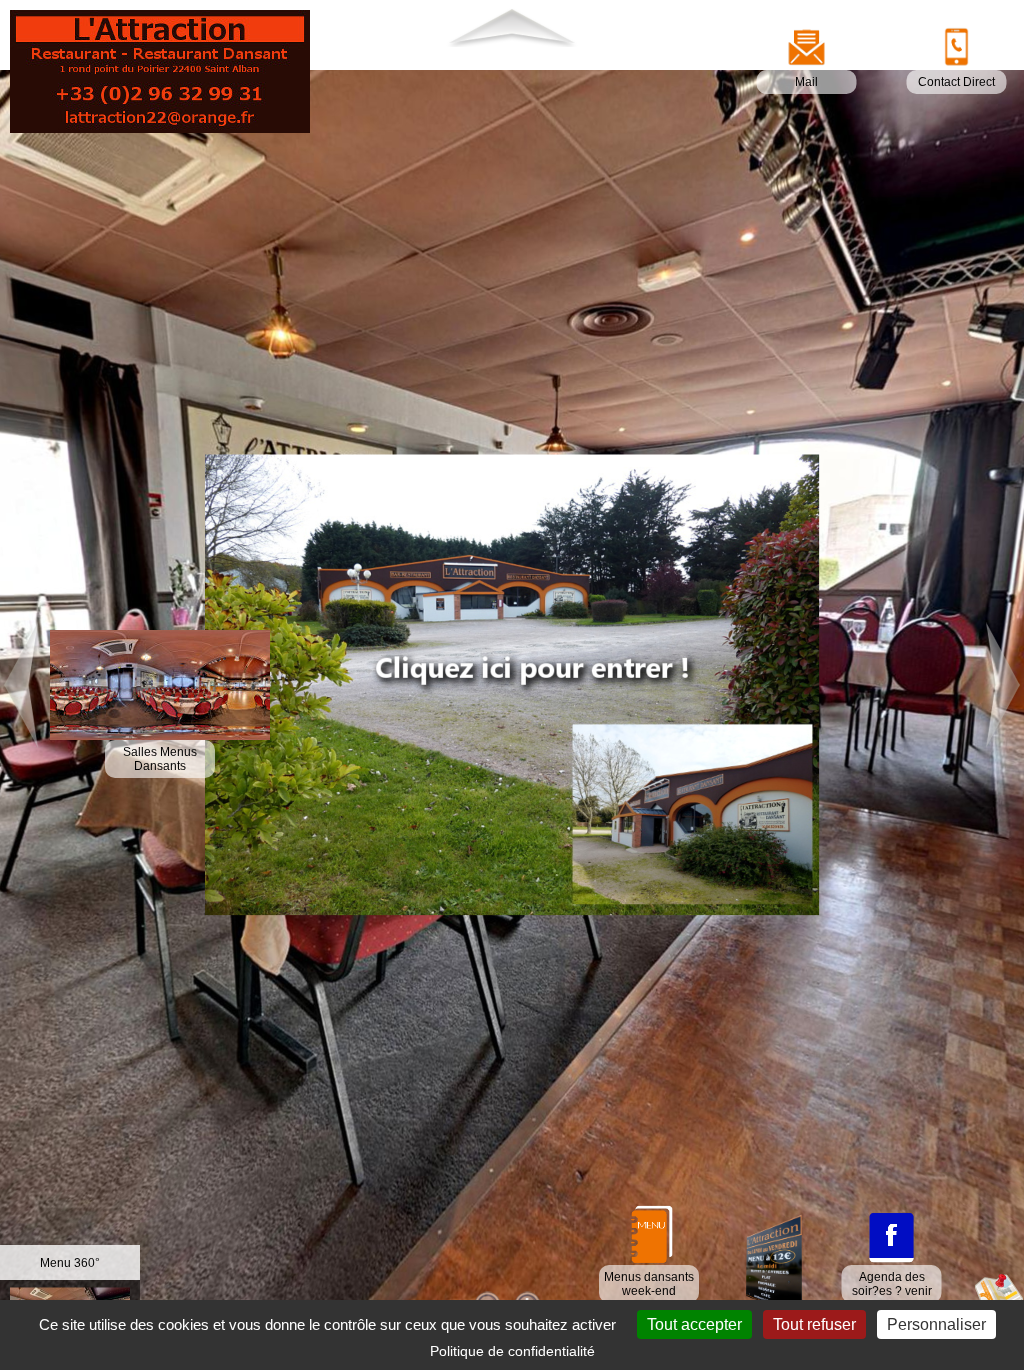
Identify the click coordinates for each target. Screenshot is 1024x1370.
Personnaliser (936, 1324)
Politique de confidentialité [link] (512, 1351)
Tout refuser (814, 1324)
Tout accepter (694, 1324)
